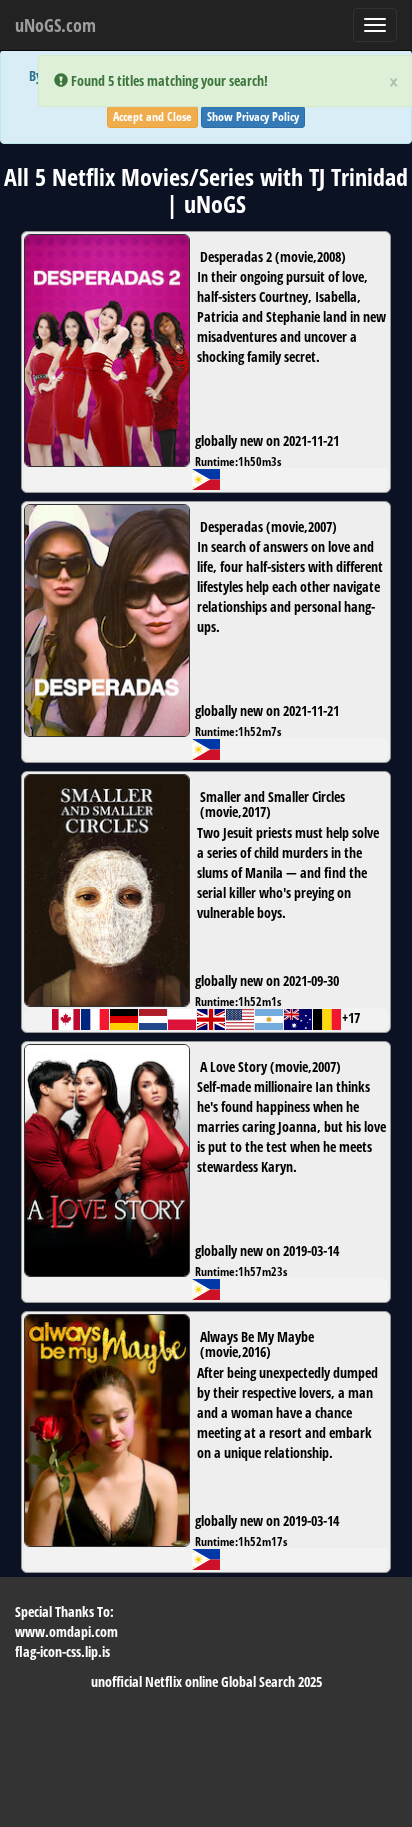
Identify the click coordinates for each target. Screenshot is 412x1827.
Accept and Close (152, 116)
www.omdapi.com (66, 1631)
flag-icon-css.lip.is (62, 1651)
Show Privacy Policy (253, 116)
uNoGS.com (55, 25)
